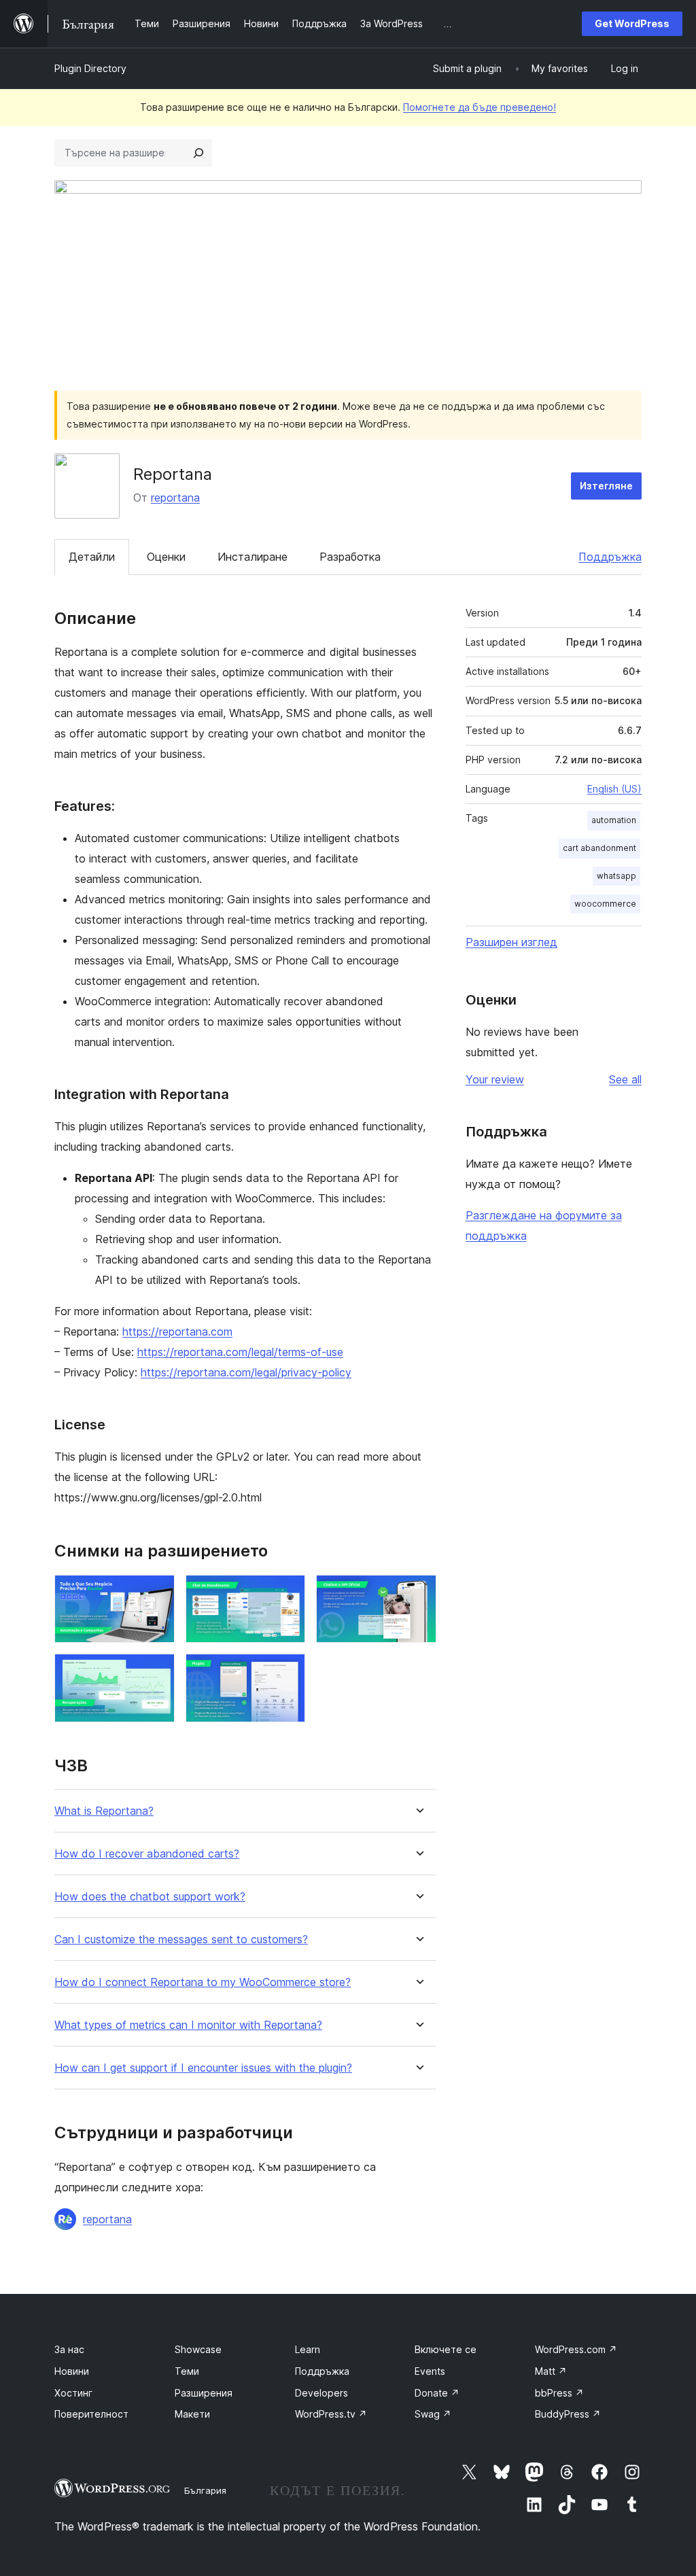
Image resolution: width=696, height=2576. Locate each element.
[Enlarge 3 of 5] (418, 1593)
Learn (308, 2349)
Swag (433, 2414)
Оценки (166, 557)
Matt (551, 2371)
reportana (175, 498)
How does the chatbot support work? (150, 1897)
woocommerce (605, 904)
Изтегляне (606, 486)
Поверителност (91, 2414)
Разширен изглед (511, 942)
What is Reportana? (104, 1811)
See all (625, 1079)
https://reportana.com (177, 1331)
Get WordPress (632, 23)
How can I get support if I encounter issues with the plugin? (203, 2068)
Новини (72, 2371)
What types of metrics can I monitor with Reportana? (188, 2025)
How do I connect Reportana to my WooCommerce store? (203, 1982)
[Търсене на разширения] (198, 153)
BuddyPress (568, 2414)
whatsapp (616, 876)
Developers (321, 2393)
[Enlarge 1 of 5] (156, 1593)
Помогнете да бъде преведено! (480, 107)
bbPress (559, 2393)
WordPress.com (576, 2349)
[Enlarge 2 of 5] (287, 1593)
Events (430, 2371)
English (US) (614, 789)
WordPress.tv (331, 2414)
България (205, 2490)
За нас (69, 2349)
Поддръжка (610, 557)
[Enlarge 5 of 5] (287, 1672)
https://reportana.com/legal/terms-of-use (240, 1352)
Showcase (198, 2349)
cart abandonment (599, 848)
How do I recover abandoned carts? (147, 1854)
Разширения (204, 2393)
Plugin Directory (90, 68)
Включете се (446, 2349)
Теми (187, 2371)
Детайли (92, 557)
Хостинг (73, 2393)
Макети (192, 2414)
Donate (437, 2393)
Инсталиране (253, 557)
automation (614, 820)
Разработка (350, 557)
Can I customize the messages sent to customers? (181, 1939)
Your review (495, 1079)
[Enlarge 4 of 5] (156, 1672)
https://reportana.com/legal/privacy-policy (246, 1372)
